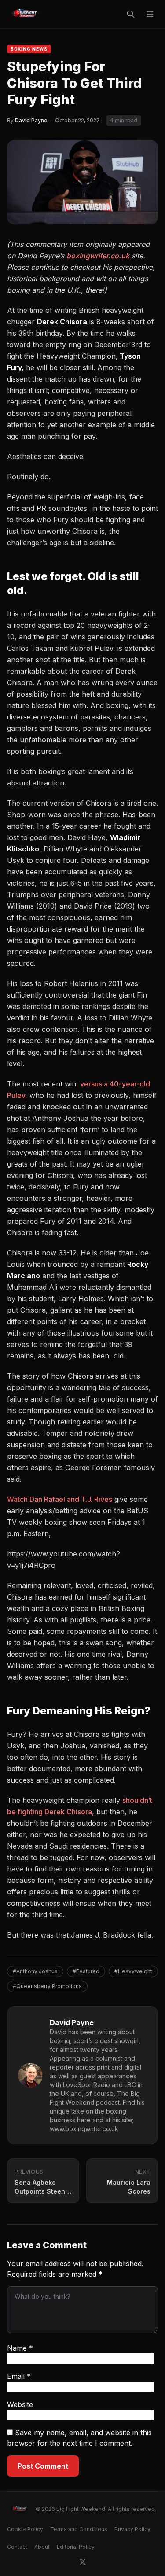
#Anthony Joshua (35, 1971)
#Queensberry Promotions (47, 1986)
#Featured (86, 1971)
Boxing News (29, 49)
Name (20, 2348)
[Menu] (150, 14)
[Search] (131, 14)
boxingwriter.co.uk (98, 256)
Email (19, 2376)
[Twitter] (83, 2562)
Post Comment (43, 2466)
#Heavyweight (133, 1971)
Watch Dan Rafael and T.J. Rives (60, 1499)
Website (20, 2404)
